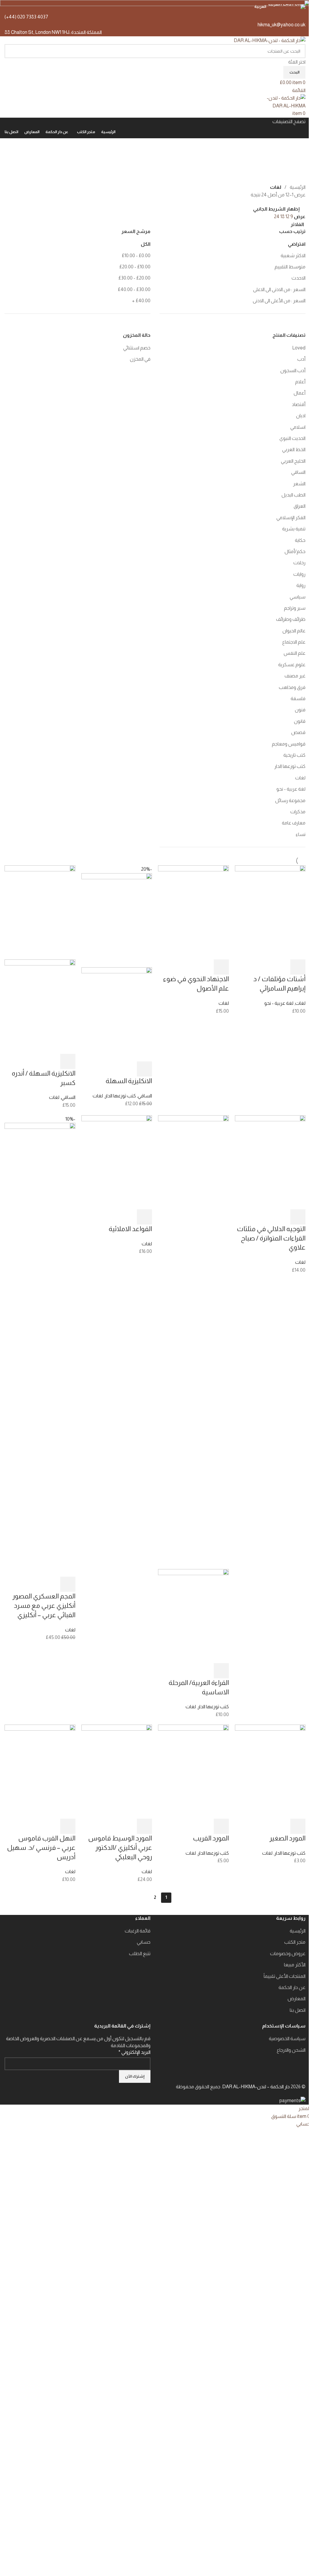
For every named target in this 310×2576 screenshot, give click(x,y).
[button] (298, 967)
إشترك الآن (135, 2076)
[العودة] (298, 146)
